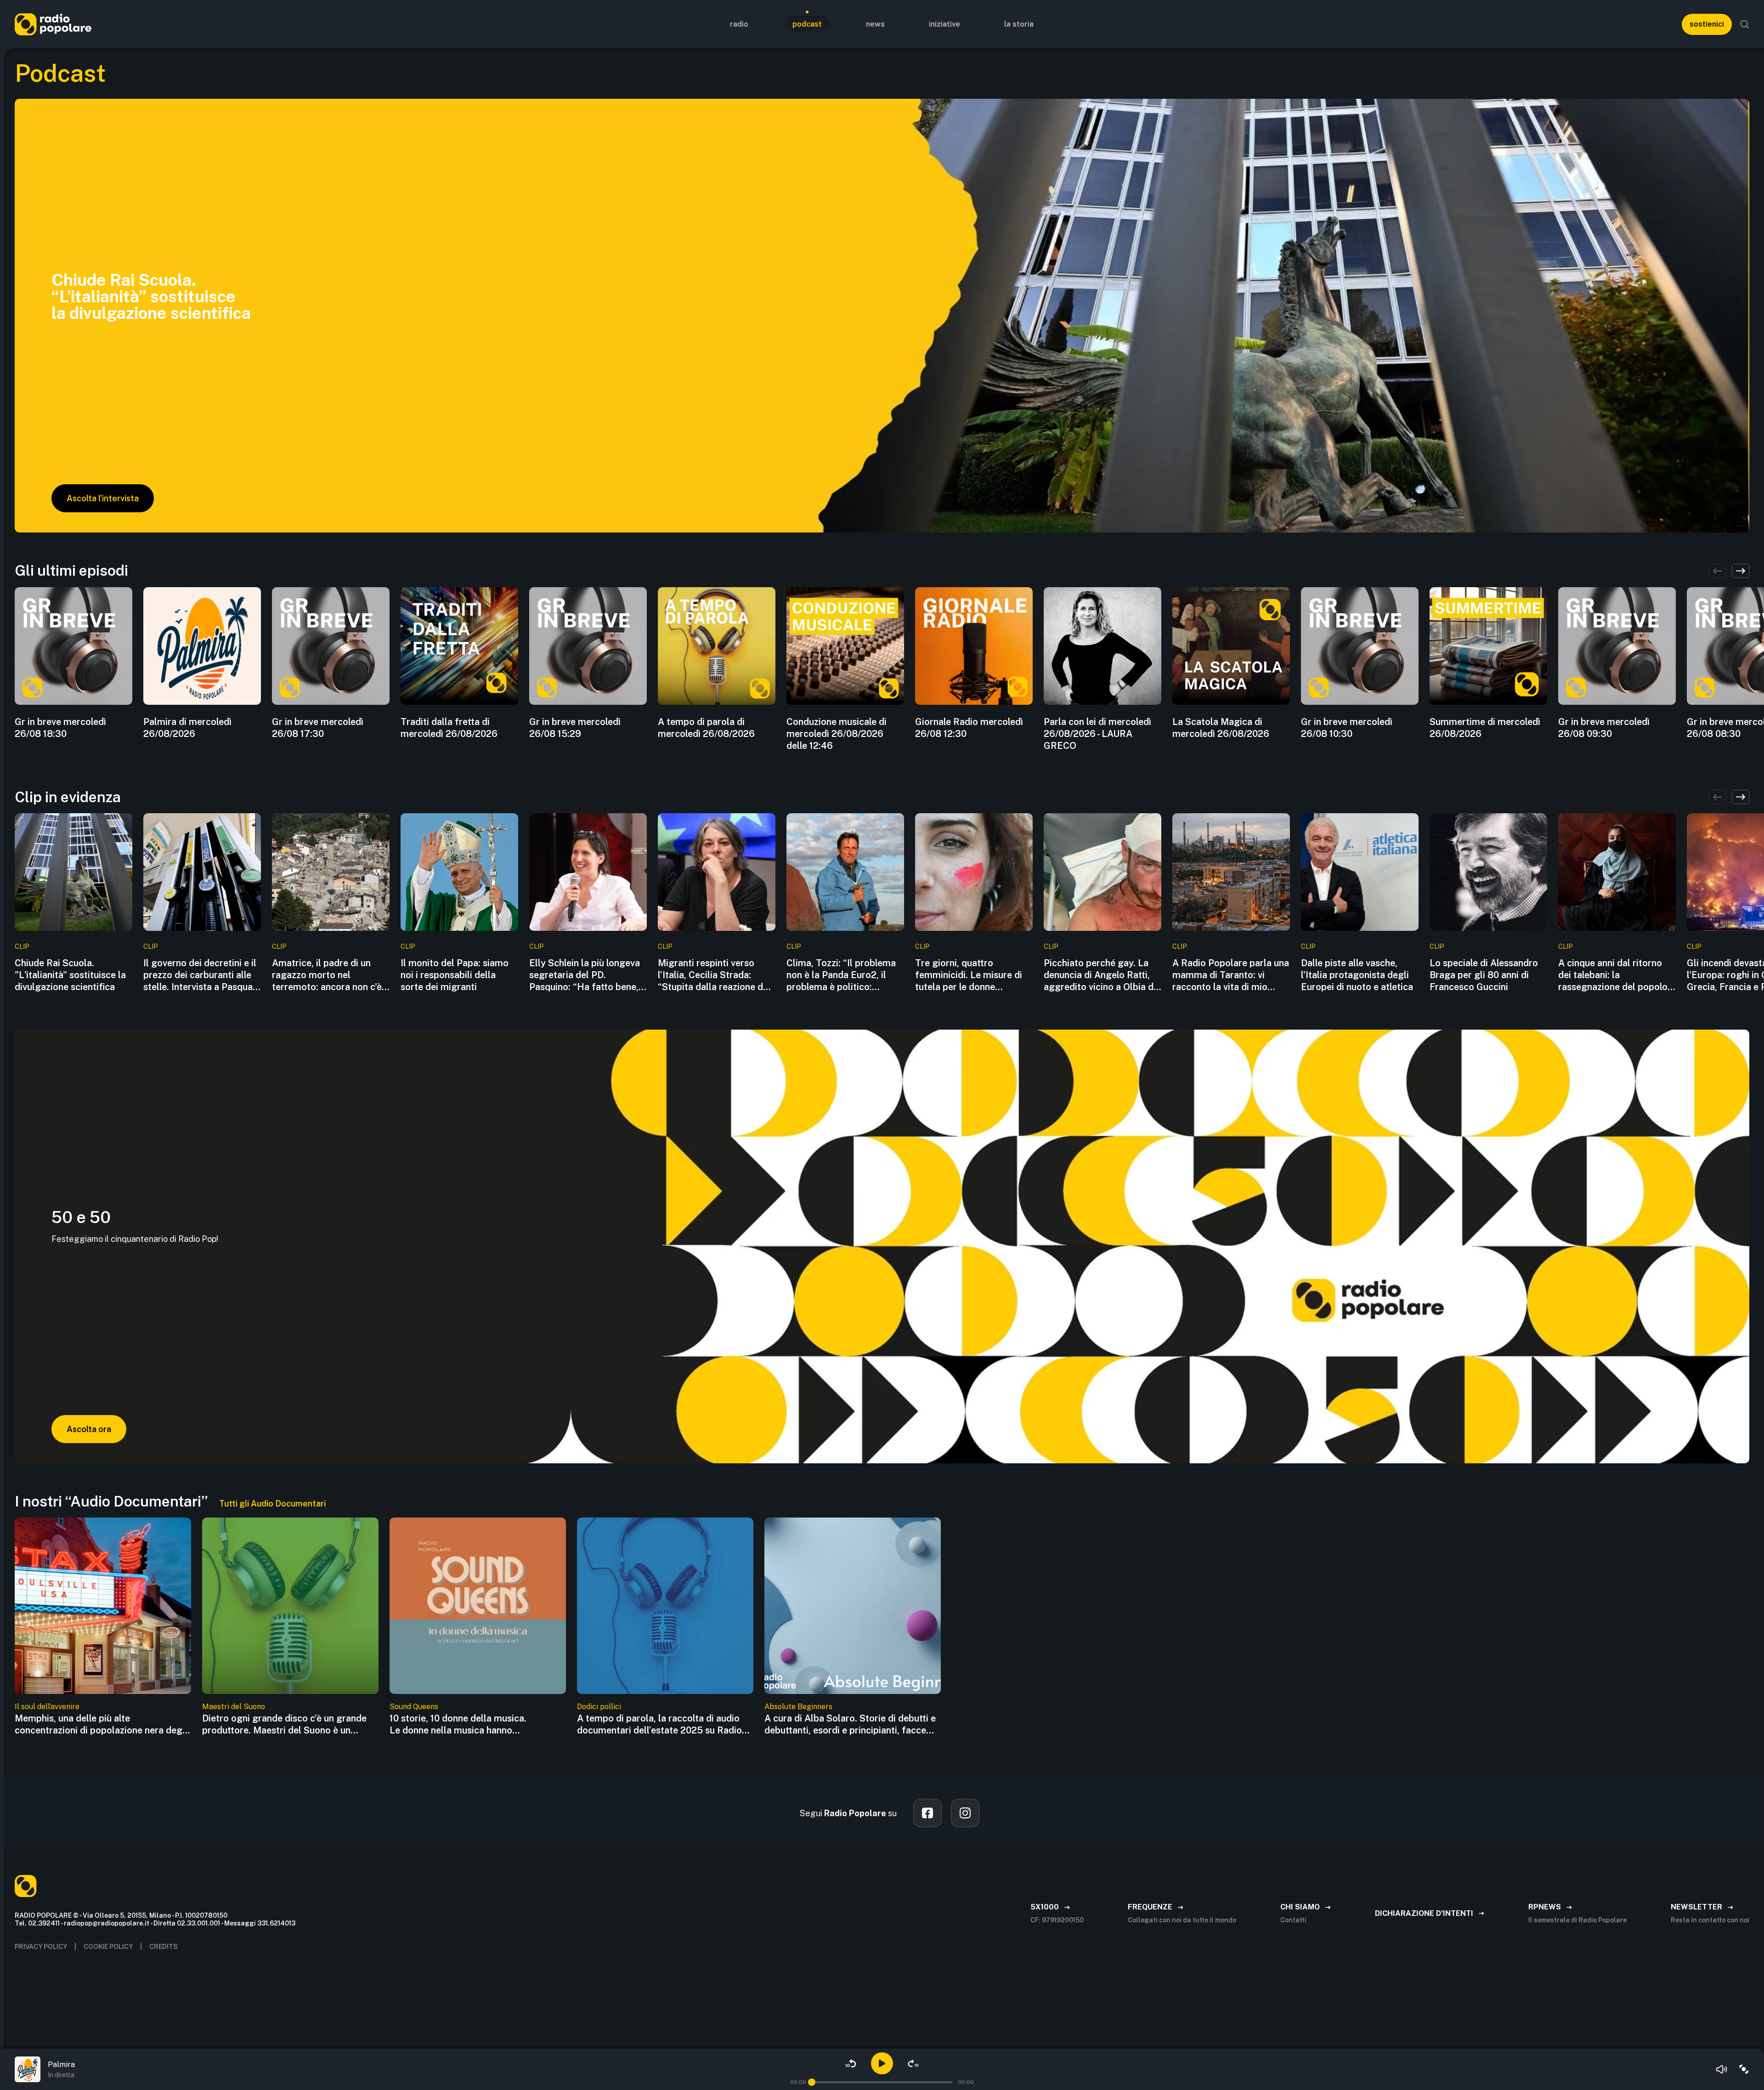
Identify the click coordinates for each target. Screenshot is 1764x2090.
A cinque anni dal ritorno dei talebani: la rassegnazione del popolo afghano (1613, 975)
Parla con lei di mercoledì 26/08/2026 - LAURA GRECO (1097, 734)
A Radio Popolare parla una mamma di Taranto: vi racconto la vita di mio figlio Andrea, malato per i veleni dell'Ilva (1231, 975)
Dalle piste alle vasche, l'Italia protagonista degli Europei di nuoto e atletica (1357, 975)
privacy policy (41, 1947)
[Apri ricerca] (1745, 24)
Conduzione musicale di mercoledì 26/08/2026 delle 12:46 (837, 734)
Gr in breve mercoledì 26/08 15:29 (575, 728)
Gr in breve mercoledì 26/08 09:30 (1604, 728)
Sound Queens (414, 1707)
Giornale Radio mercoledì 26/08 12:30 (969, 728)
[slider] (812, 2082)
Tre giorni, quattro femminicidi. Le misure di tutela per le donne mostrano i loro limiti (969, 975)
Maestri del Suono (234, 1707)
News (875, 24)
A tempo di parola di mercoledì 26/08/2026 (706, 728)
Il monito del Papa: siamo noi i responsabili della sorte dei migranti (455, 975)
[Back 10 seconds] (851, 2063)
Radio (739, 24)
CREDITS (164, 1947)
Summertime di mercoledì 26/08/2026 (1485, 728)
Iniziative (944, 24)
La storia (1019, 24)
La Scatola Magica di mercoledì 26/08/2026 (1221, 728)
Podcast (807, 24)
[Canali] (1744, 2069)
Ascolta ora (89, 1429)
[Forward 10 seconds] (913, 2063)
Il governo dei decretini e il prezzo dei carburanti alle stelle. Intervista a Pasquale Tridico (202, 975)
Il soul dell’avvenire (47, 1707)
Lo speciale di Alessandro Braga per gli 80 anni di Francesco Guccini (1484, 975)
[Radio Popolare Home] (53, 24)
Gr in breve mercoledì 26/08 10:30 (1347, 728)
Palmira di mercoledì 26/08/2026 (187, 728)
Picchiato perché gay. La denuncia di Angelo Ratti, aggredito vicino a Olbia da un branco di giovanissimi (1101, 975)
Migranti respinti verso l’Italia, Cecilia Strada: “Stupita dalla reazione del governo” (714, 975)
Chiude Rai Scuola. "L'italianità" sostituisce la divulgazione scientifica (70, 975)
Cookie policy (108, 1947)
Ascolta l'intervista (103, 498)
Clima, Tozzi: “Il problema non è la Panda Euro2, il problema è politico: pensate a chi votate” (841, 975)
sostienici (1707, 24)
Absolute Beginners (798, 1707)
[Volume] (1722, 2069)
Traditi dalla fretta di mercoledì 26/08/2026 (449, 728)
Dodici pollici (599, 1707)
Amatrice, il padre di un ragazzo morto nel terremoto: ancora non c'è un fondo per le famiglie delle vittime (327, 975)
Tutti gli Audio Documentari (272, 1504)
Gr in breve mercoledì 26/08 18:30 (60, 728)
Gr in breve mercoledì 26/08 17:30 (318, 728)
